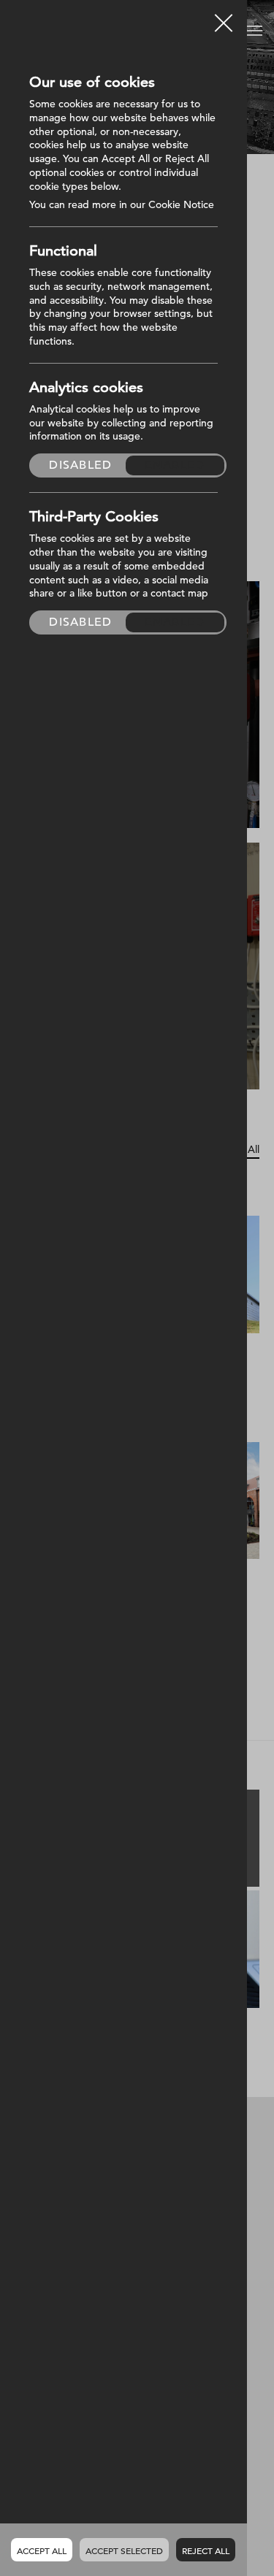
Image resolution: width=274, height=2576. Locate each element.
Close (224, 18)
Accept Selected (124, 2550)
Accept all (42, 2550)
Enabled (175, 465)
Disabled (80, 465)
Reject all (206, 2550)
